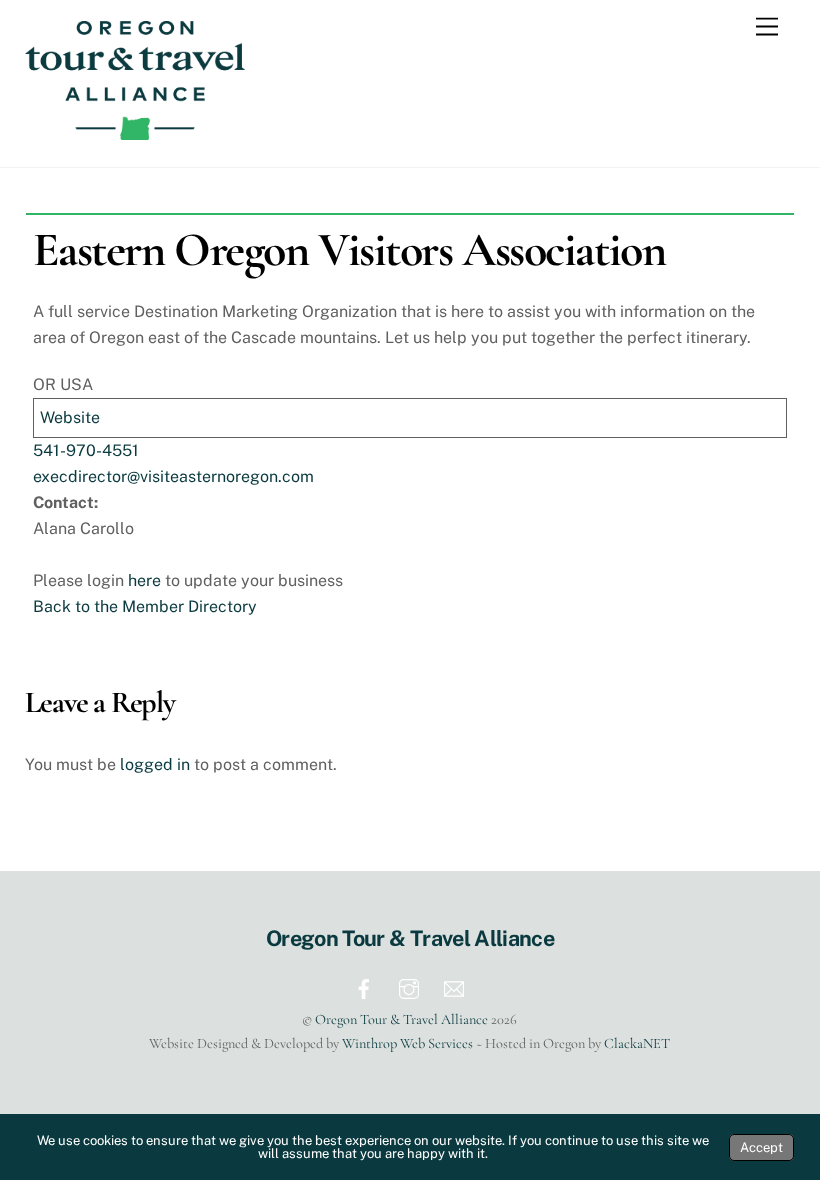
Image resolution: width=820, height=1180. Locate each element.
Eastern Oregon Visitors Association (349, 250)
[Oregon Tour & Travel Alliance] (135, 131)
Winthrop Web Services (407, 1043)
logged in (155, 764)
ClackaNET (637, 1043)
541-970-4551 (86, 450)
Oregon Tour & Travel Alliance (401, 1019)
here (144, 580)
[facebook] (364, 986)
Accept (761, 1147)
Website (70, 417)
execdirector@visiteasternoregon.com (173, 476)
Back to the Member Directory (145, 606)
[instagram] (409, 986)
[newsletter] (454, 986)
